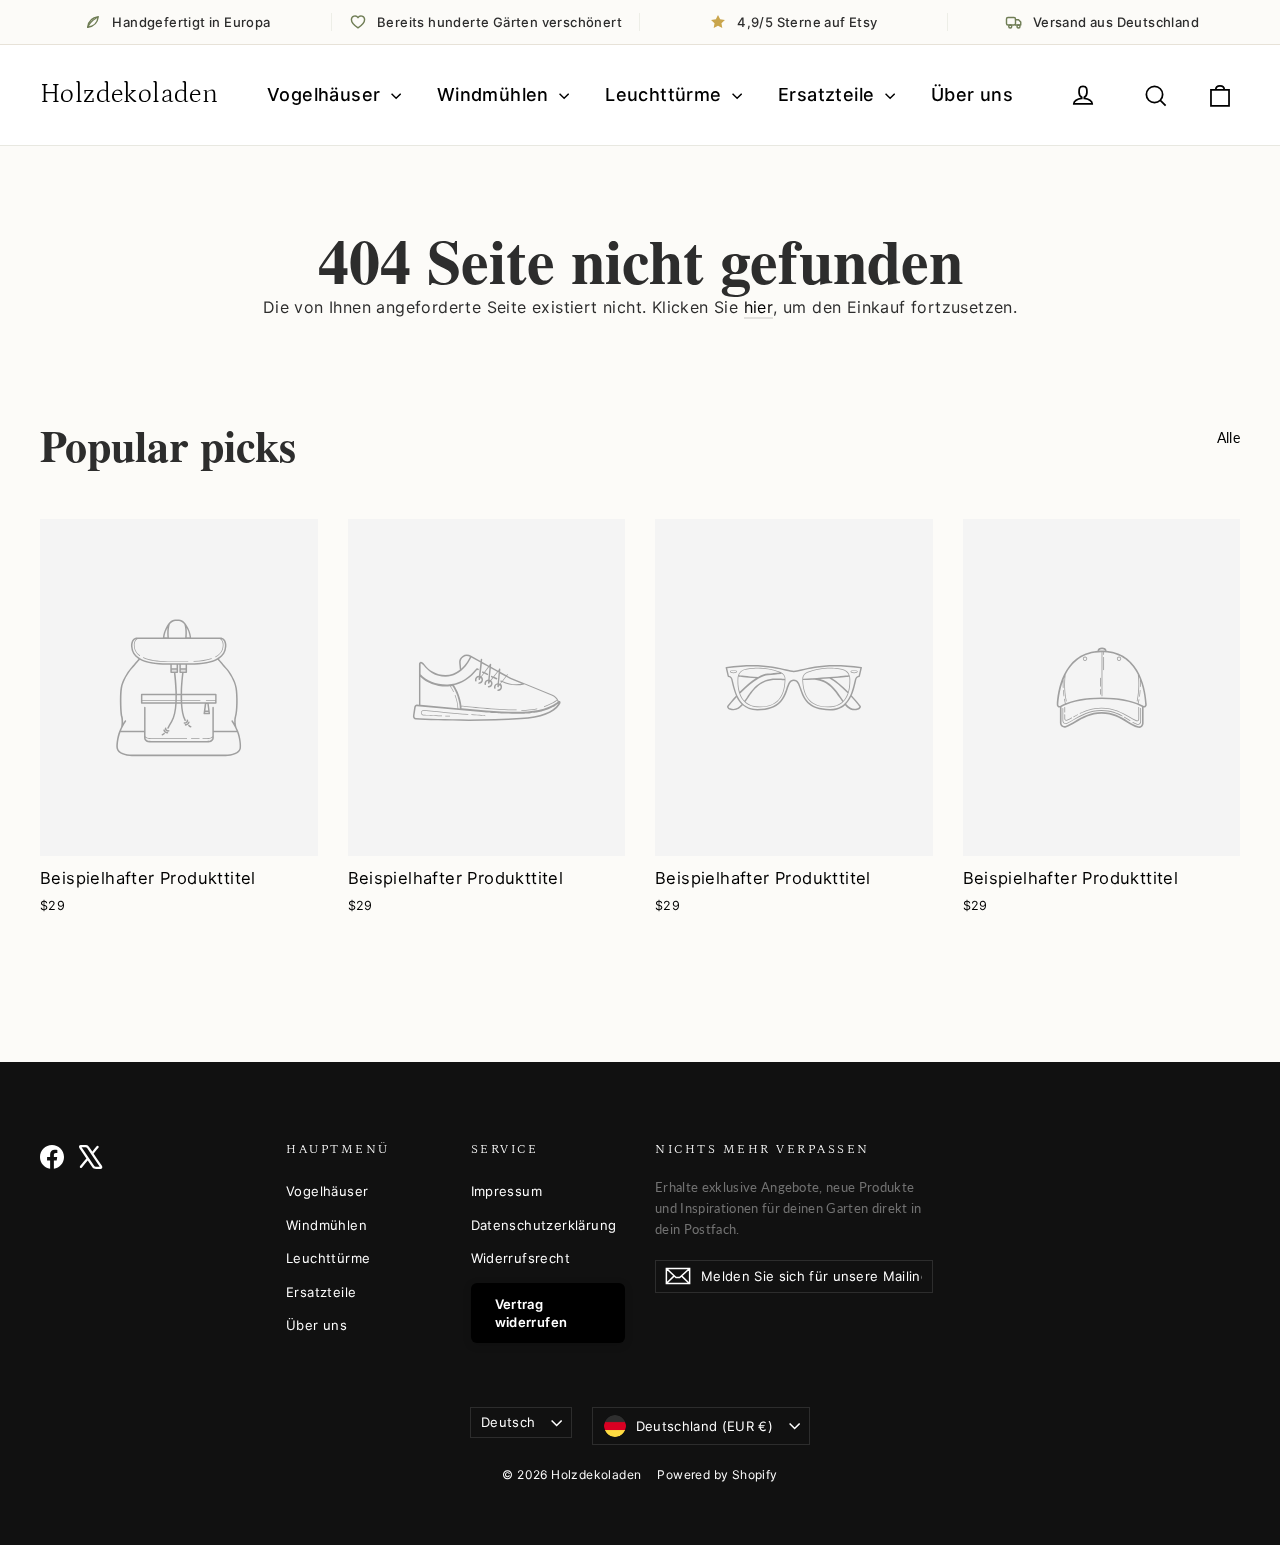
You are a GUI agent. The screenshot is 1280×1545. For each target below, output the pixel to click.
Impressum (507, 1191)
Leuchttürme (666, 94)
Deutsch (508, 1422)
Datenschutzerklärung (544, 1225)
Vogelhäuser (326, 94)
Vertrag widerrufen (531, 1313)
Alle (1228, 437)
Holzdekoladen (129, 94)
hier (759, 307)
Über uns (972, 94)
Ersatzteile (829, 94)
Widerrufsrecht (521, 1258)
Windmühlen (495, 94)
